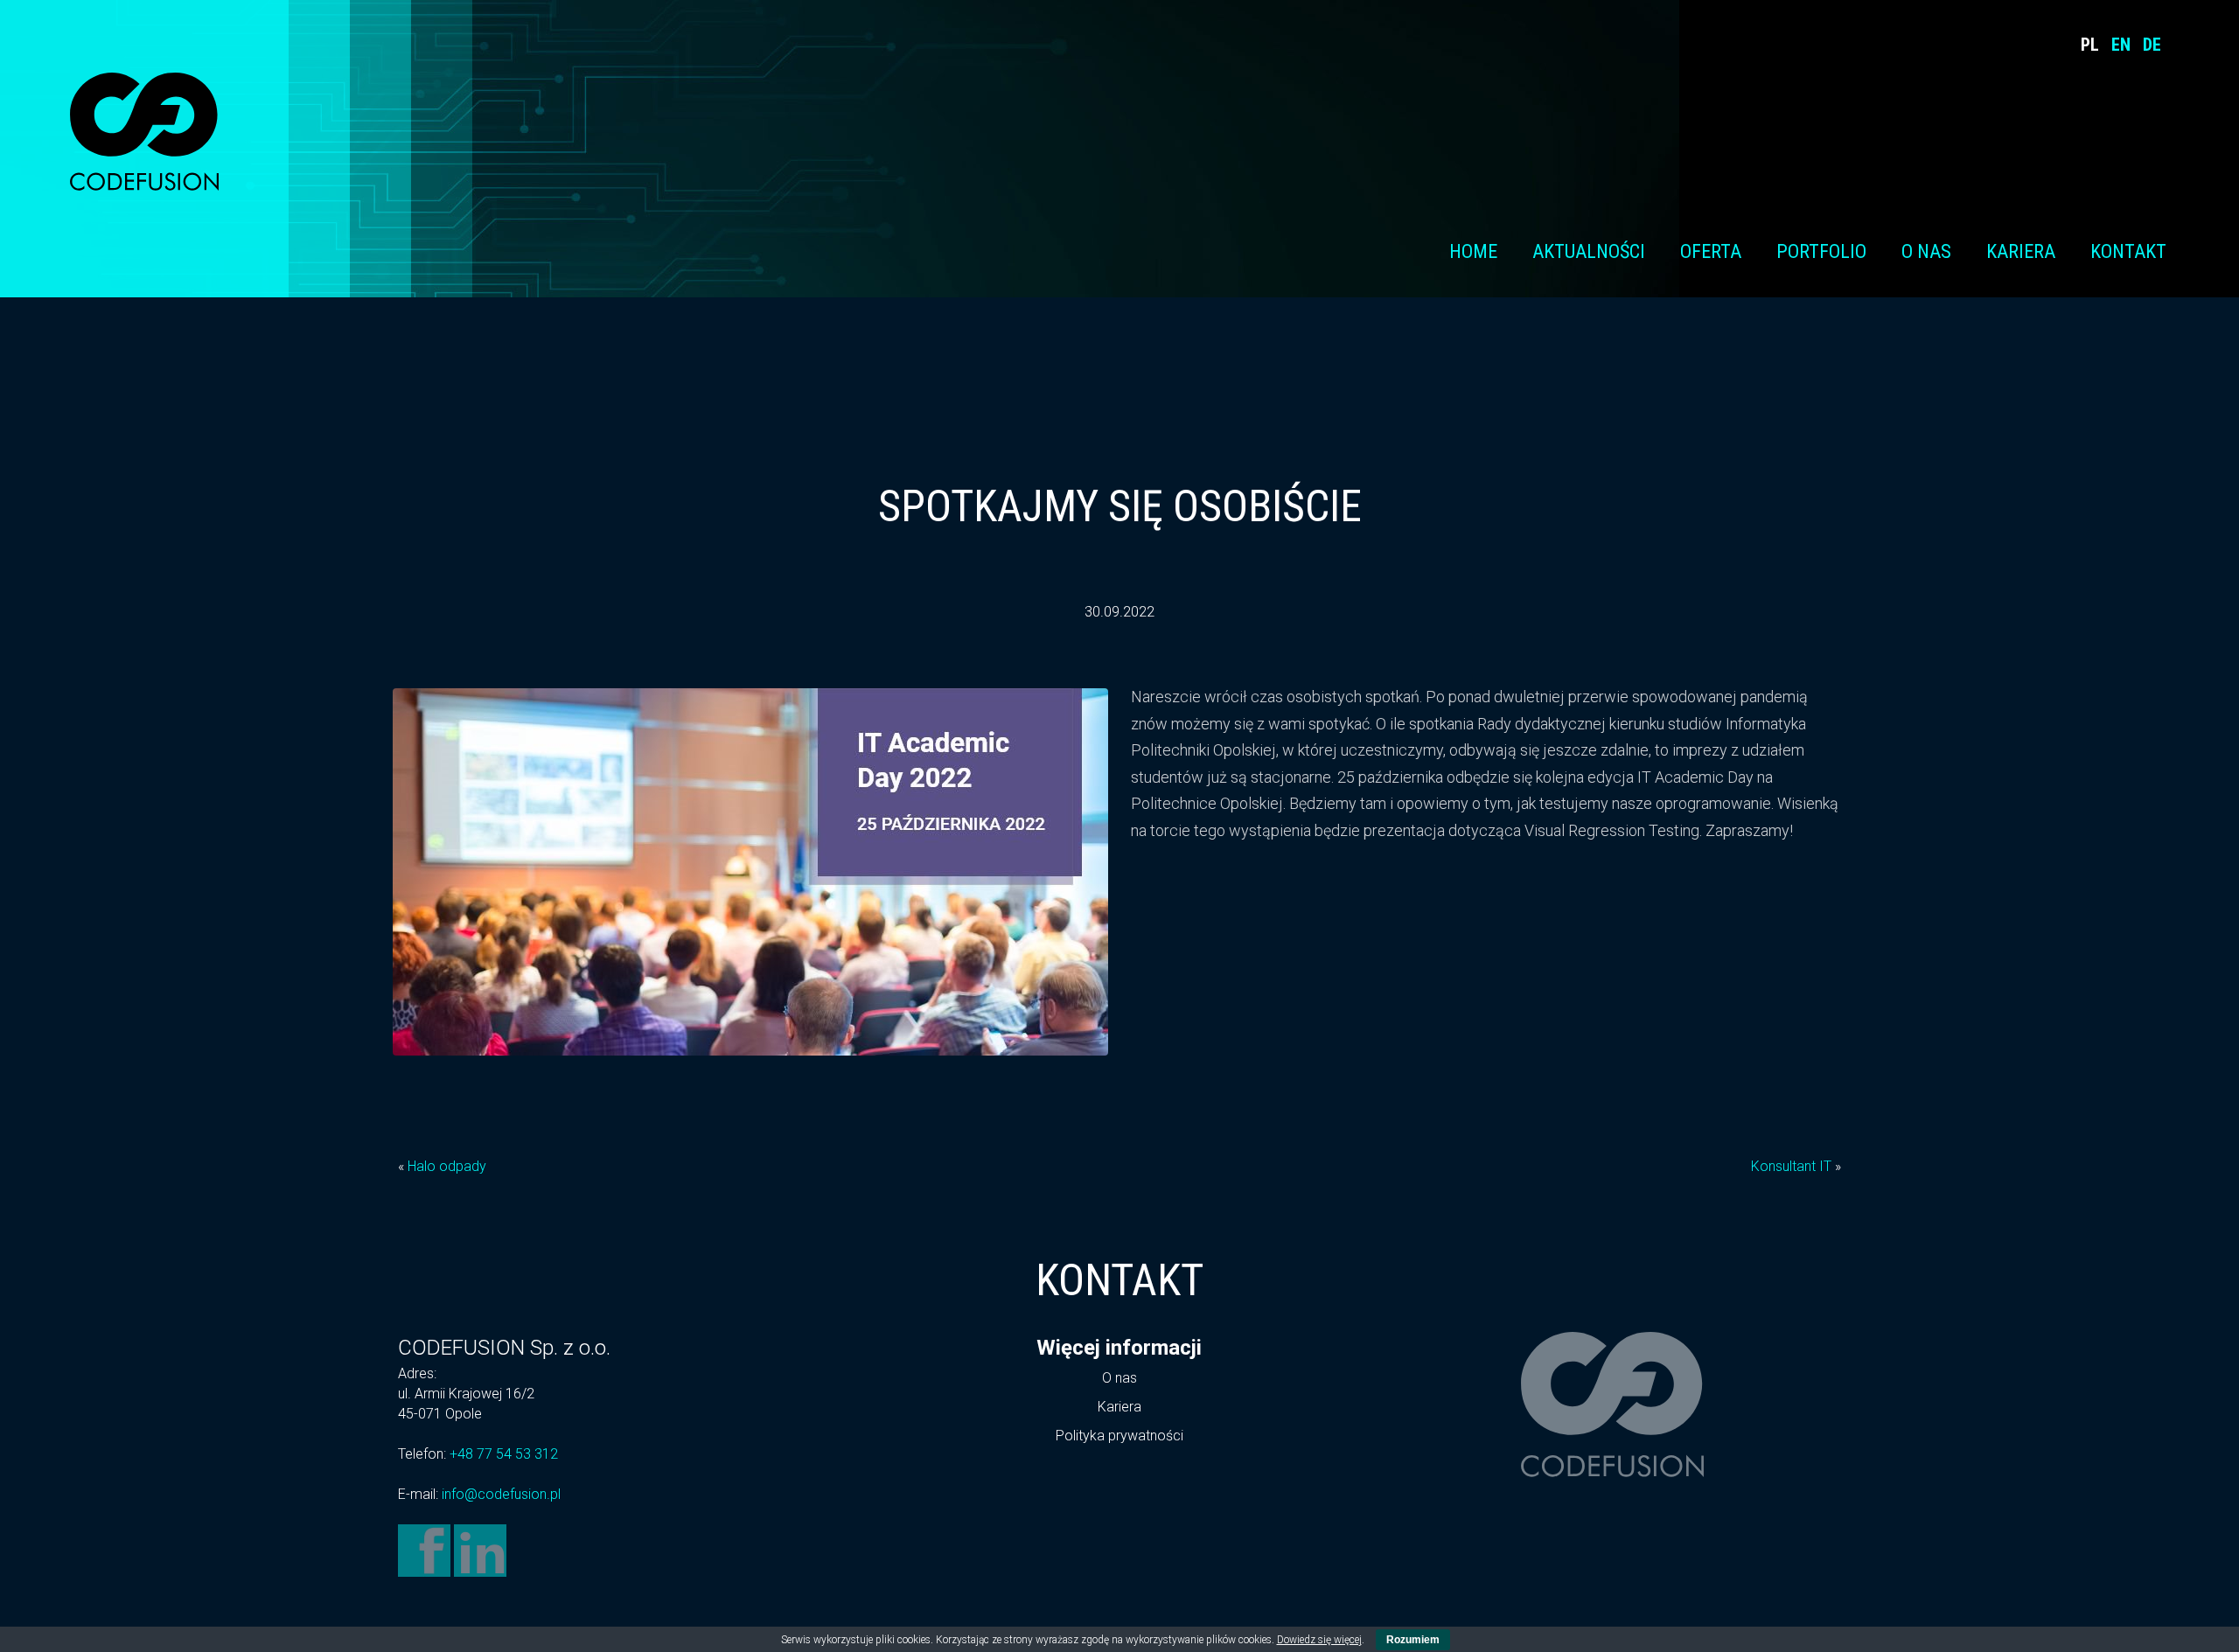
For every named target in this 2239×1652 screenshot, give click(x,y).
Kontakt (2128, 251)
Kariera (2021, 251)
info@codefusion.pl (501, 1494)
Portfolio (1821, 251)
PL (2090, 45)
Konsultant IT (1791, 1166)
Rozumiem (1413, 1640)
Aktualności (1589, 251)
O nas (1926, 251)
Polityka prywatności (1119, 1436)
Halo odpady (447, 1166)
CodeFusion (144, 131)
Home (1473, 251)
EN (2121, 45)
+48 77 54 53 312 (504, 1454)
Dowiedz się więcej (1319, 1640)
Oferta (1711, 251)
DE (2152, 45)
